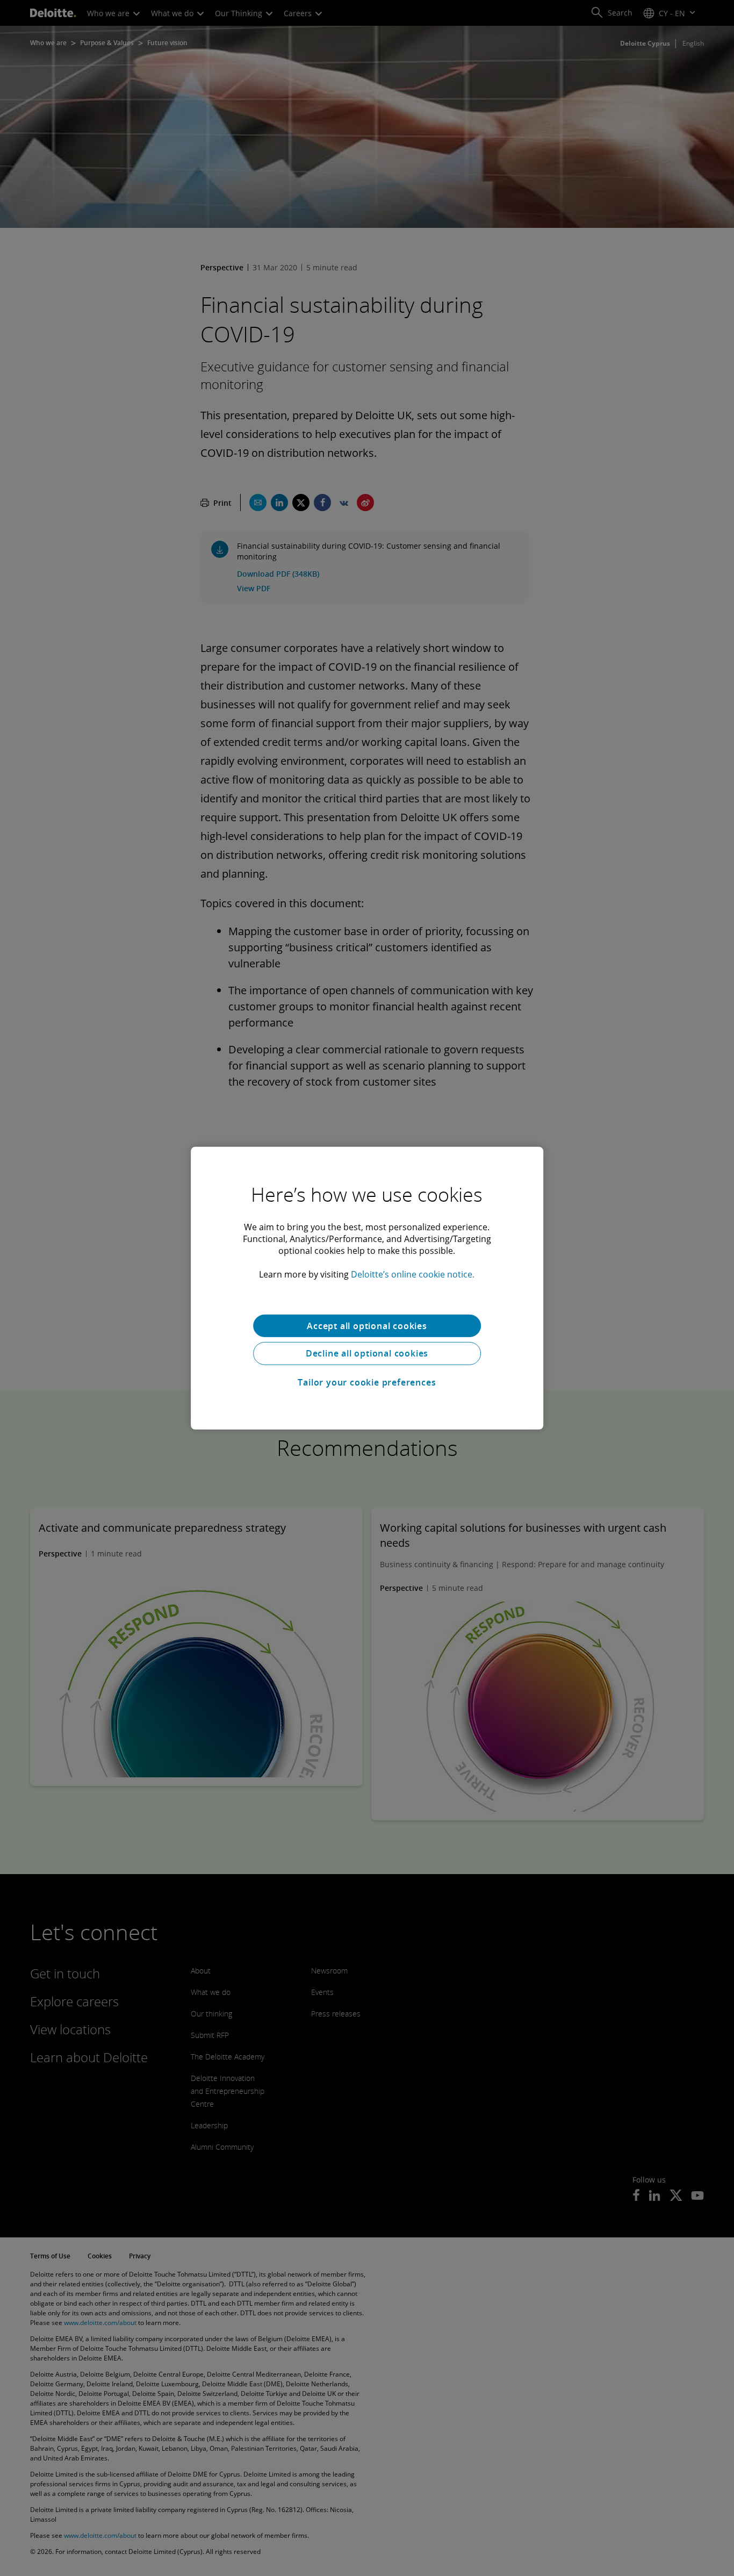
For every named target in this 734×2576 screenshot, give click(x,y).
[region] (367, 1288)
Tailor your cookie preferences (367, 1382)
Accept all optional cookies (367, 1325)
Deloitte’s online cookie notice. (413, 1274)
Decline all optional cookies (367, 1353)
